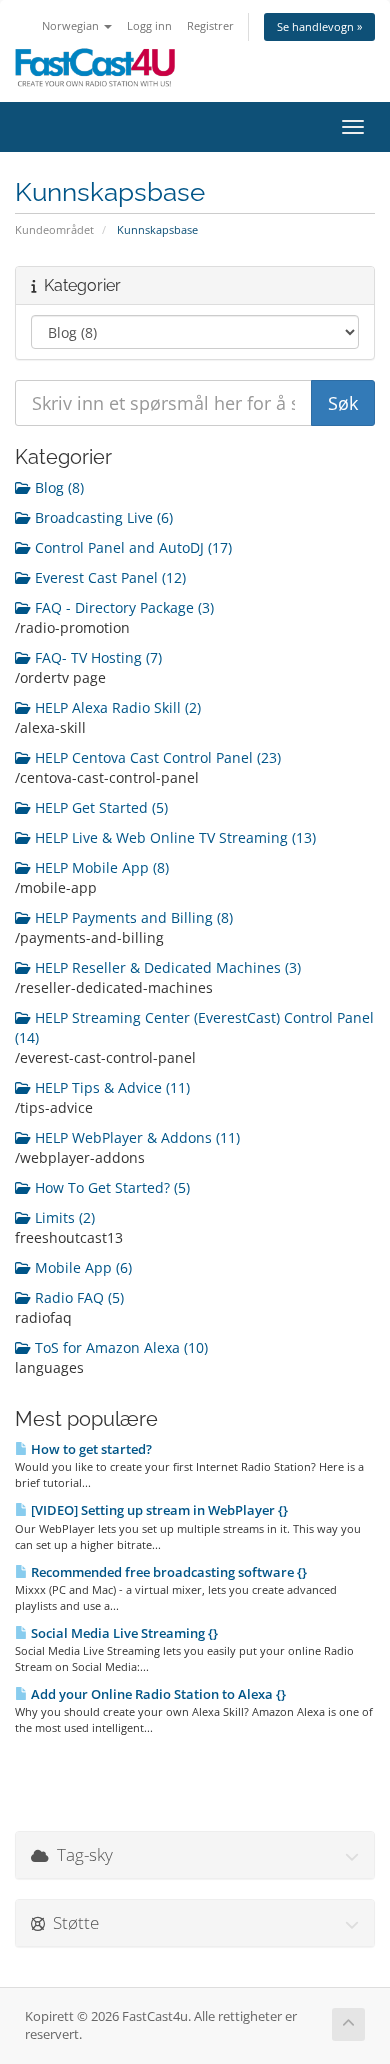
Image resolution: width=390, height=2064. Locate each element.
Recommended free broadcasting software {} (167, 1572)
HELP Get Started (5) (99, 807)
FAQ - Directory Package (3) (122, 607)
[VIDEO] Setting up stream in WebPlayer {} (158, 1510)
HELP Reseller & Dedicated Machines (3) (166, 967)
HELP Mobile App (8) (100, 867)
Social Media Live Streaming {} (123, 1633)
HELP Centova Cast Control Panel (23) (156, 757)
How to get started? (90, 1449)
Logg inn (149, 25)
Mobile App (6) (81, 1267)
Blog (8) (57, 487)
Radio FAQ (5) (77, 1297)
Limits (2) (63, 1217)
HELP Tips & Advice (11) (110, 1087)
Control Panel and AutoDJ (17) (131, 547)
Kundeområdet (54, 229)
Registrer (210, 25)
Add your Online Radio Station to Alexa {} (157, 1694)
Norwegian (72, 25)
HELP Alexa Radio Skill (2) (116, 707)
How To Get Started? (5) (110, 1187)
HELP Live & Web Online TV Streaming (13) (173, 837)
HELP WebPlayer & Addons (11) (135, 1137)
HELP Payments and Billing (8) (132, 917)
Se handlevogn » (319, 26)
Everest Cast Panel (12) (108, 577)
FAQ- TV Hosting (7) (96, 657)
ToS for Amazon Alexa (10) (119, 1347)
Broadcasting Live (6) (102, 517)
